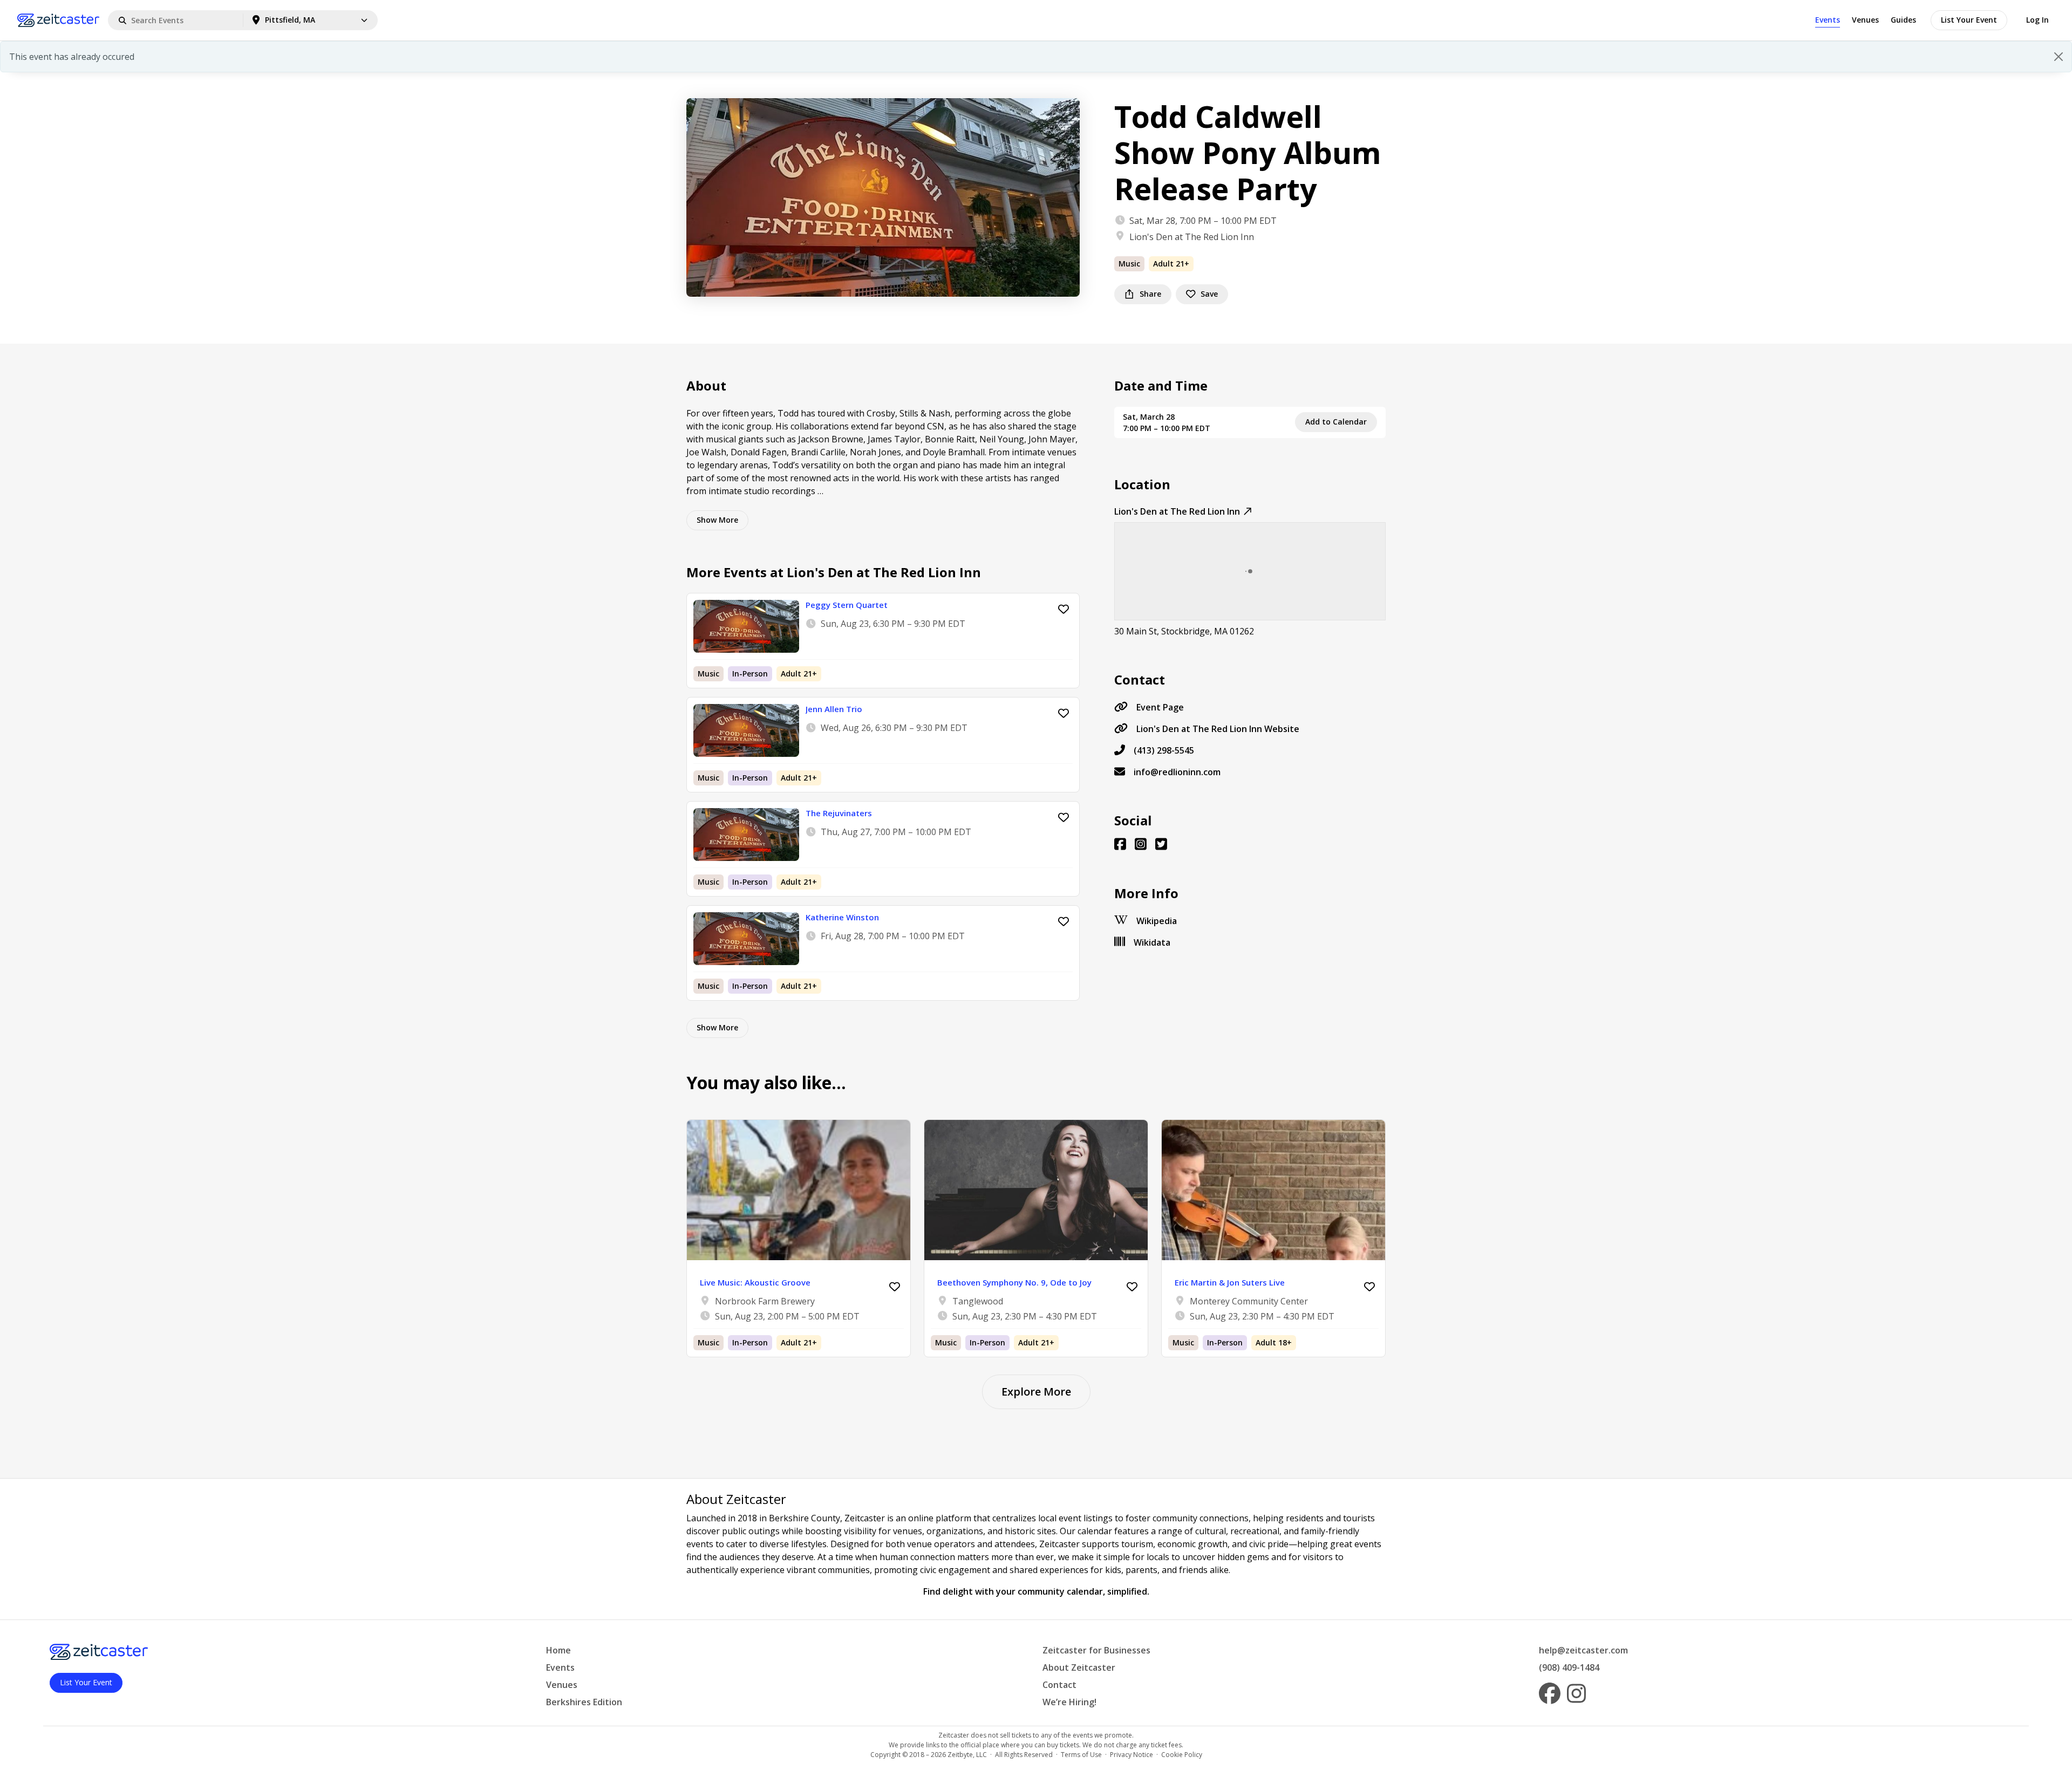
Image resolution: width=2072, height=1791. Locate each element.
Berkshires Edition (584, 1702)
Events (1828, 20)
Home (558, 1650)
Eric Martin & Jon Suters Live (1230, 1282)
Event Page (1160, 707)
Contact (1059, 1685)
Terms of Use (1081, 1755)
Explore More (1036, 1392)
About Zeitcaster (1079, 1667)
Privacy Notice (1132, 1755)
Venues (1865, 20)
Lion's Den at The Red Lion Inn (1192, 237)
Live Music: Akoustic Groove (755, 1282)
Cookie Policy (1182, 1755)
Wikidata (1152, 942)
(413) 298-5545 (1164, 750)
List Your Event (1969, 20)
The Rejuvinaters (839, 813)
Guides (1903, 20)
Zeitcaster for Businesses (1096, 1650)
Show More (717, 520)
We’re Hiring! (1069, 1702)
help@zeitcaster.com (1583, 1650)
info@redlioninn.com (1177, 772)
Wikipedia (1157, 921)
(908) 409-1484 (1569, 1667)
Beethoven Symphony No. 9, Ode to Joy (1014, 1282)
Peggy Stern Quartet (847, 605)
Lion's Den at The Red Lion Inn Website (1218, 729)
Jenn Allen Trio (834, 709)
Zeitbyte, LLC (967, 1755)
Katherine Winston (842, 917)
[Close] (2059, 57)
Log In (2037, 20)
